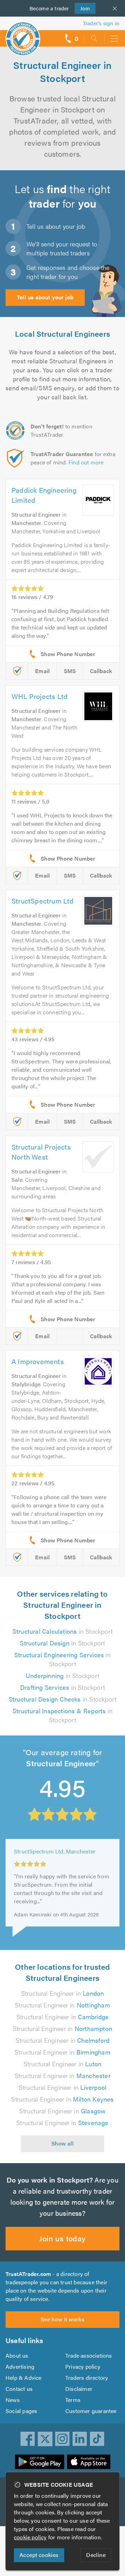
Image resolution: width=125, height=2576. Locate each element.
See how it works (62, 2319)
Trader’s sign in (101, 23)
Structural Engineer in (63, 1993)
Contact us (19, 2389)
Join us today (62, 2238)
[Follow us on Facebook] (28, 2439)
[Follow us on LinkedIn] (80, 2439)
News (13, 2400)
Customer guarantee (91, 2411)
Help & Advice (24, 2378)
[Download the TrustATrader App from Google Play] (40, 2462)
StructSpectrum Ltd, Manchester (55, 1848)
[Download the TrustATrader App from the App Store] (89, 2462)
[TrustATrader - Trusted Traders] (23, 34)
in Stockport (62, 1631)
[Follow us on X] (45, 2439)
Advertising (20, 2366)
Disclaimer (79, 2389)
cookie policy (30, 2537)
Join (82, 8)
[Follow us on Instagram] (62, 2439)
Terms (73, 2400)
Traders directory (87, 2378)
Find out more (86, 462)
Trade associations (89, 2355)
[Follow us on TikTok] (97, 2439)
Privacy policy (83, 2366)
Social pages (21, 2411)
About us (17, 2355)
